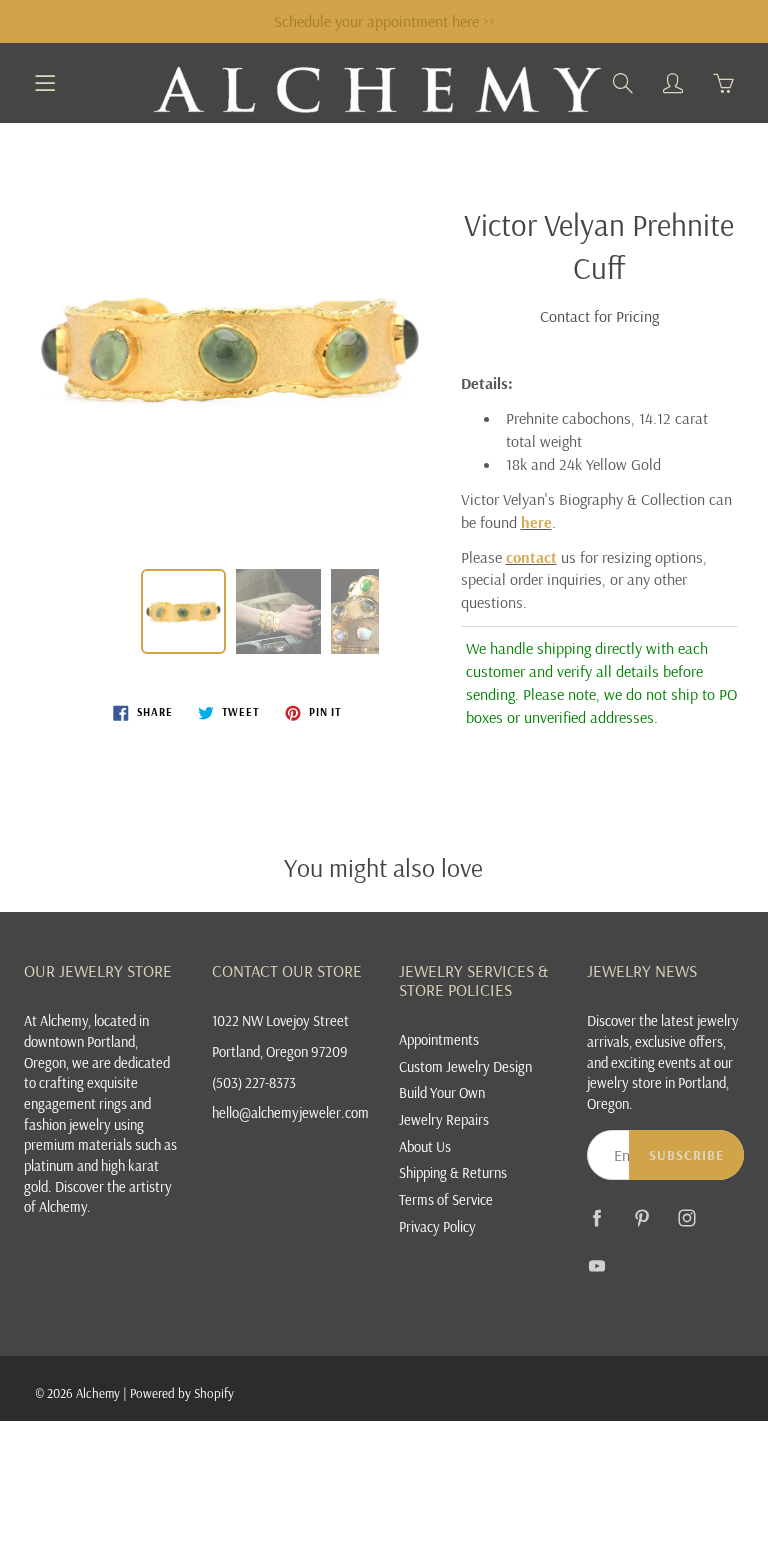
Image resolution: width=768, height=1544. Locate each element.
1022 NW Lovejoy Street (280, 1020)
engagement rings (75, 1103)
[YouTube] (597, 1265)
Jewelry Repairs (444, 1119)
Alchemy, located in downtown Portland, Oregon (86, 1041)
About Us (425, 1146)
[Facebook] (597, 1217)
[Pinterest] (642, 1217)
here (536, 522)
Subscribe (686, 1155)
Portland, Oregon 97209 (280, 1051)
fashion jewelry (67, 1124)
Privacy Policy (437, 1226)
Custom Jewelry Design (465, 1066)
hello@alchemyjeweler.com (290, 1112)
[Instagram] (687, 1217)
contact (531, 557)
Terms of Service (446, 1199)
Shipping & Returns (453, 1172)
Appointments (439, 1039)
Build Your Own (442, 1092)
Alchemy (98, 1393)
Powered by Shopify (182, 1393)
